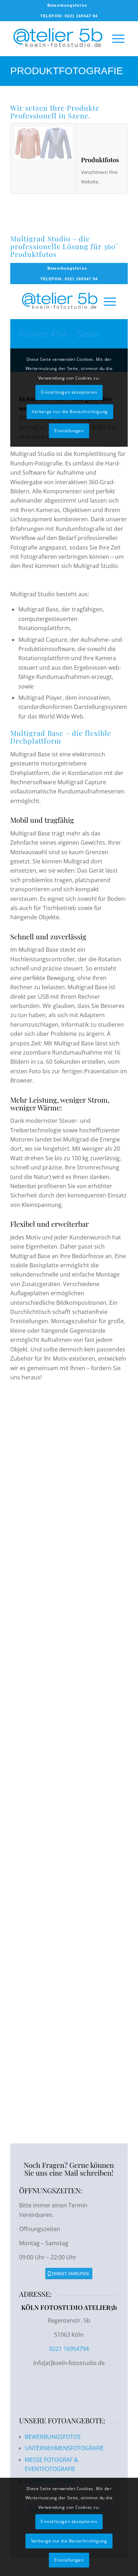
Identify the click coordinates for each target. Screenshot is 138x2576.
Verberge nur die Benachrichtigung (69, 2541)
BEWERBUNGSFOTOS (53, 2437)
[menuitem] (67, 5)
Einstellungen (69, 2560)
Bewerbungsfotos (67, 5)
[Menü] (115, 39)
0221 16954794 (69, 2349)
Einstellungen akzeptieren (69, 2521)
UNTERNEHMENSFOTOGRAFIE (64, 2448)
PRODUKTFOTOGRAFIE (67, 71)
